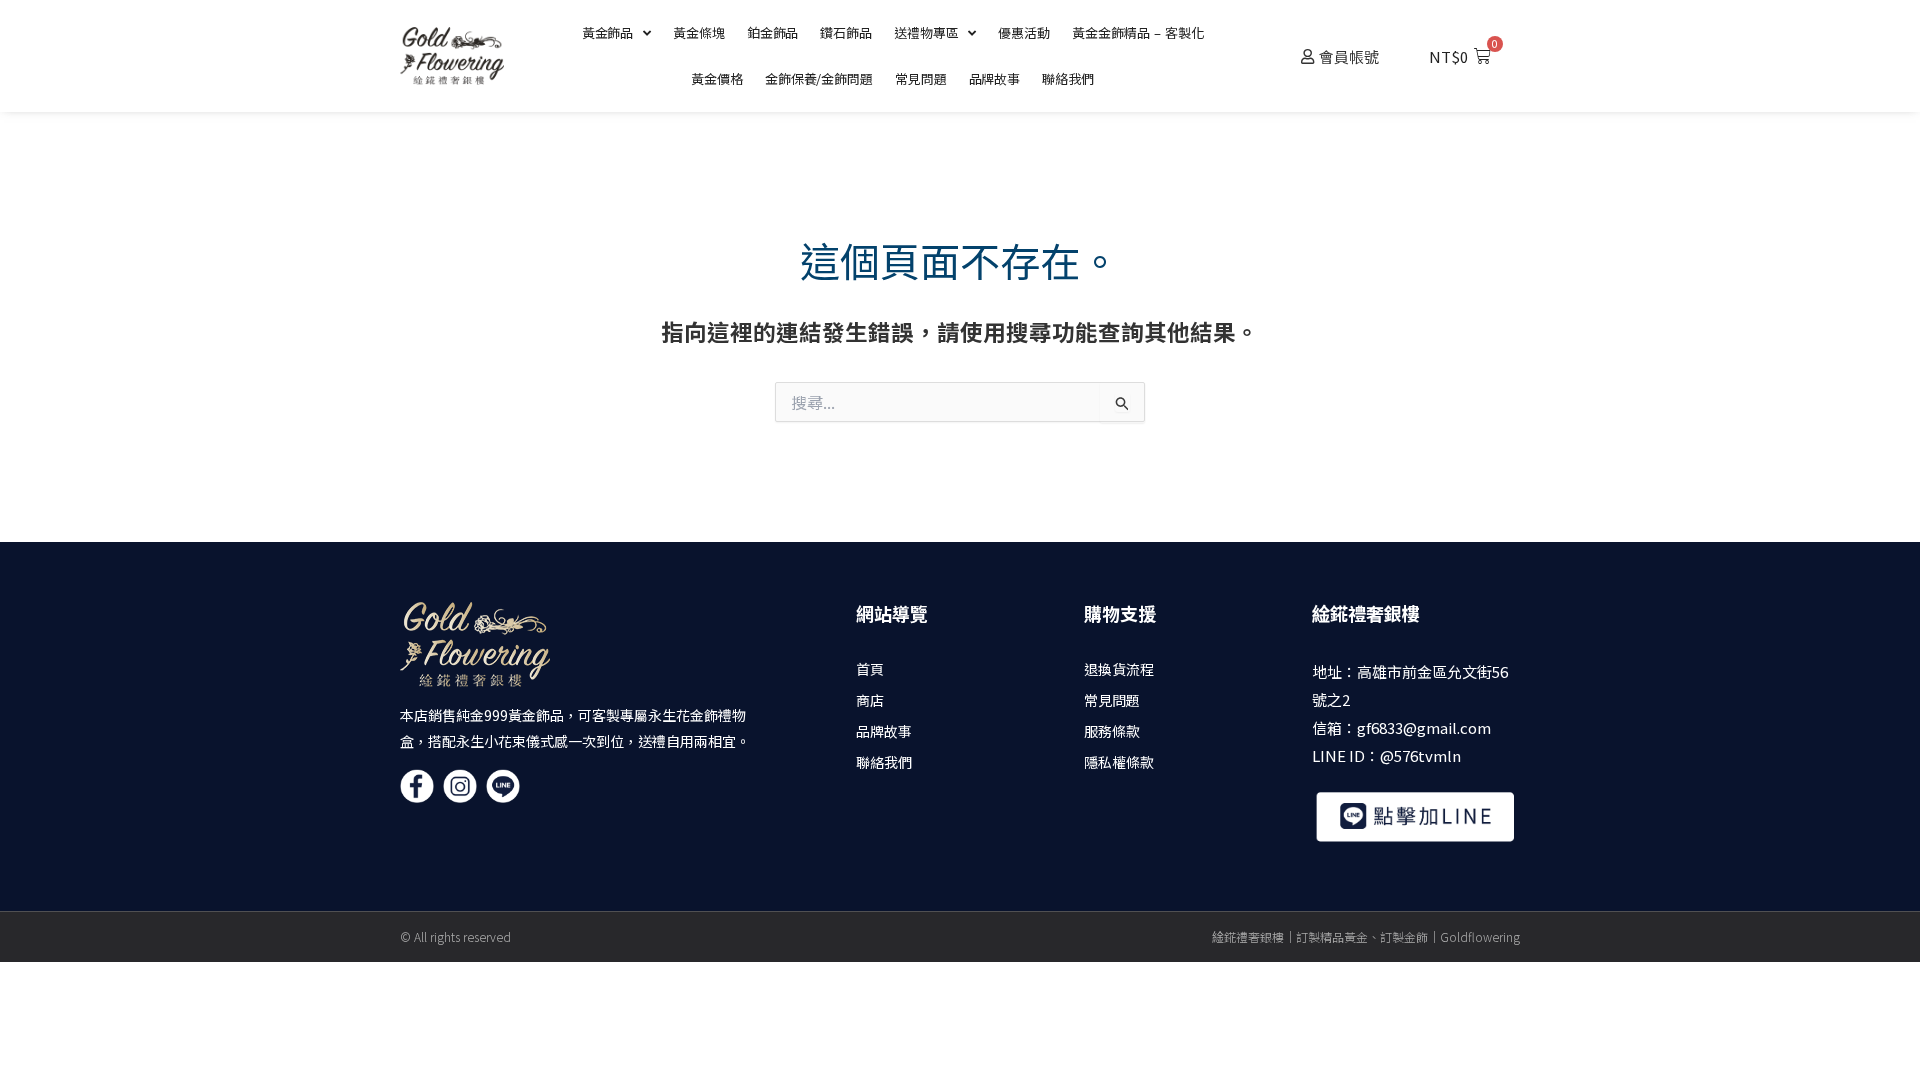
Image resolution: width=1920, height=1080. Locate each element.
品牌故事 (995, 78)
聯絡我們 (1068, 78)
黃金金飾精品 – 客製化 (1137, 32)
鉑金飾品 (773, 32)
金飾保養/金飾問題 (819, 78)
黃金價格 (717, 78)
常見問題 (921, 78)
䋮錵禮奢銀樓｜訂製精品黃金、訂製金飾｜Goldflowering (1366, 936)
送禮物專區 (926, 32)
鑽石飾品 (846, 32)
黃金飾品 (608, 32)
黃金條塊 (699, 32)
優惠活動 (1024, 32)
